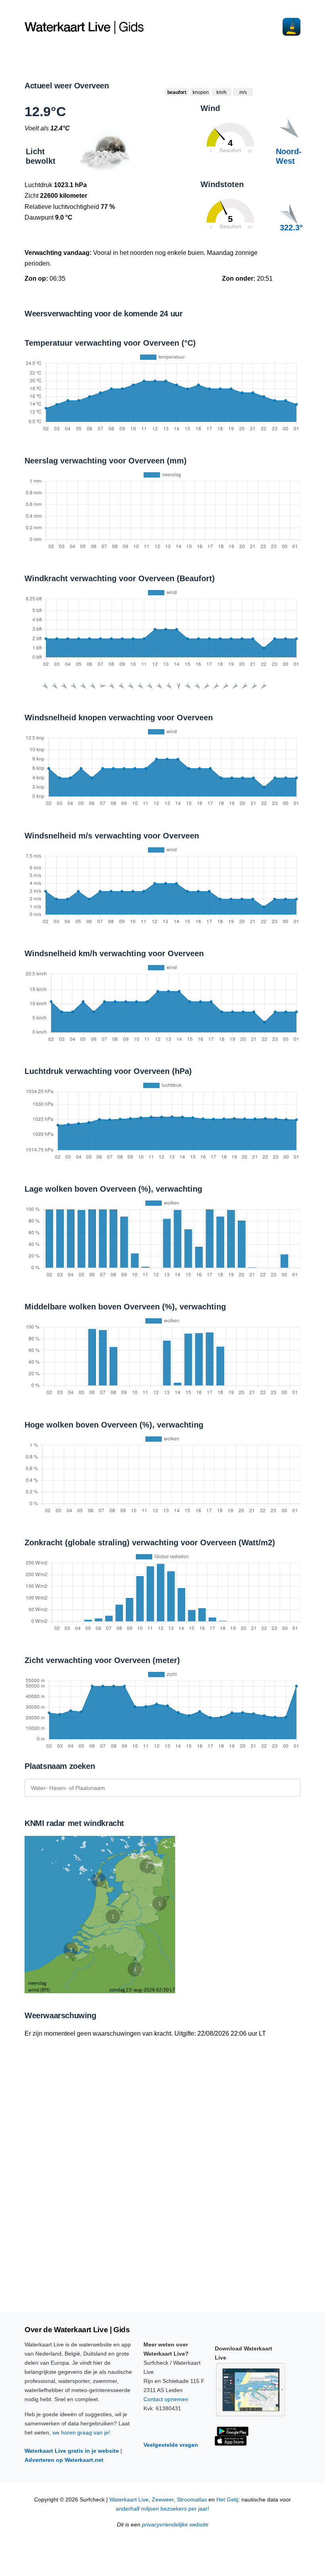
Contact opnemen (166, 2399)
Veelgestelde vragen (171, 2445)
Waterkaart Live (129, 2500)
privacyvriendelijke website (175, 2525)
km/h (222, 92)
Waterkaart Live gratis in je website (72, 2451)
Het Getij (227, 2500)
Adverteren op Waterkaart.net (64, 2460)
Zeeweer (163, 2500)
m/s (243, 92)
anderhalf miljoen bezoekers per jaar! (162, 2509)
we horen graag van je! (81, 2432)
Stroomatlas (192, 2500)
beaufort (177, 92)
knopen (201, 92)
